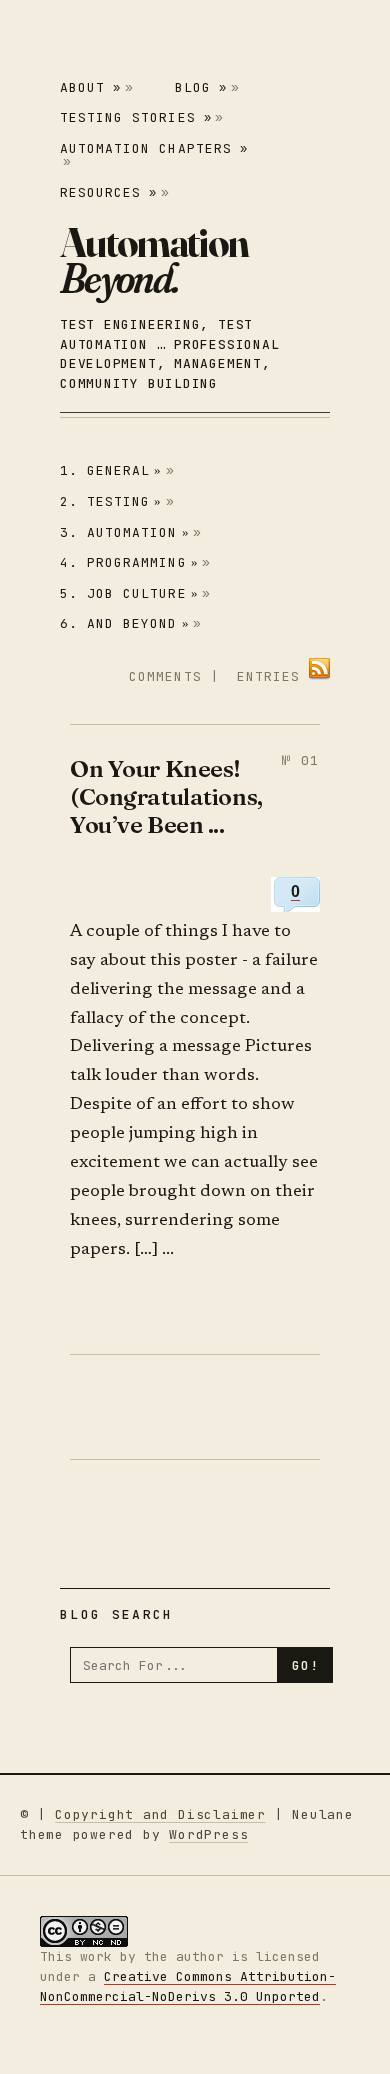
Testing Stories (136, 117)
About (90, 87)
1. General (111, 470)
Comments (165, 676)
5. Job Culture (129, 593)
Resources (108, 192)
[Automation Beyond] (154, 260)
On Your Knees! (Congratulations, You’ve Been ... (166, 797)
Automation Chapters (154, 148)
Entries (268, 676)
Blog (201, 87)
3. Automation (125, 532)
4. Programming (129, 562)
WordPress (208, 1834)
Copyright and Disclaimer (160, 1814)
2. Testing (111, 501)
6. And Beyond (125, 623)
